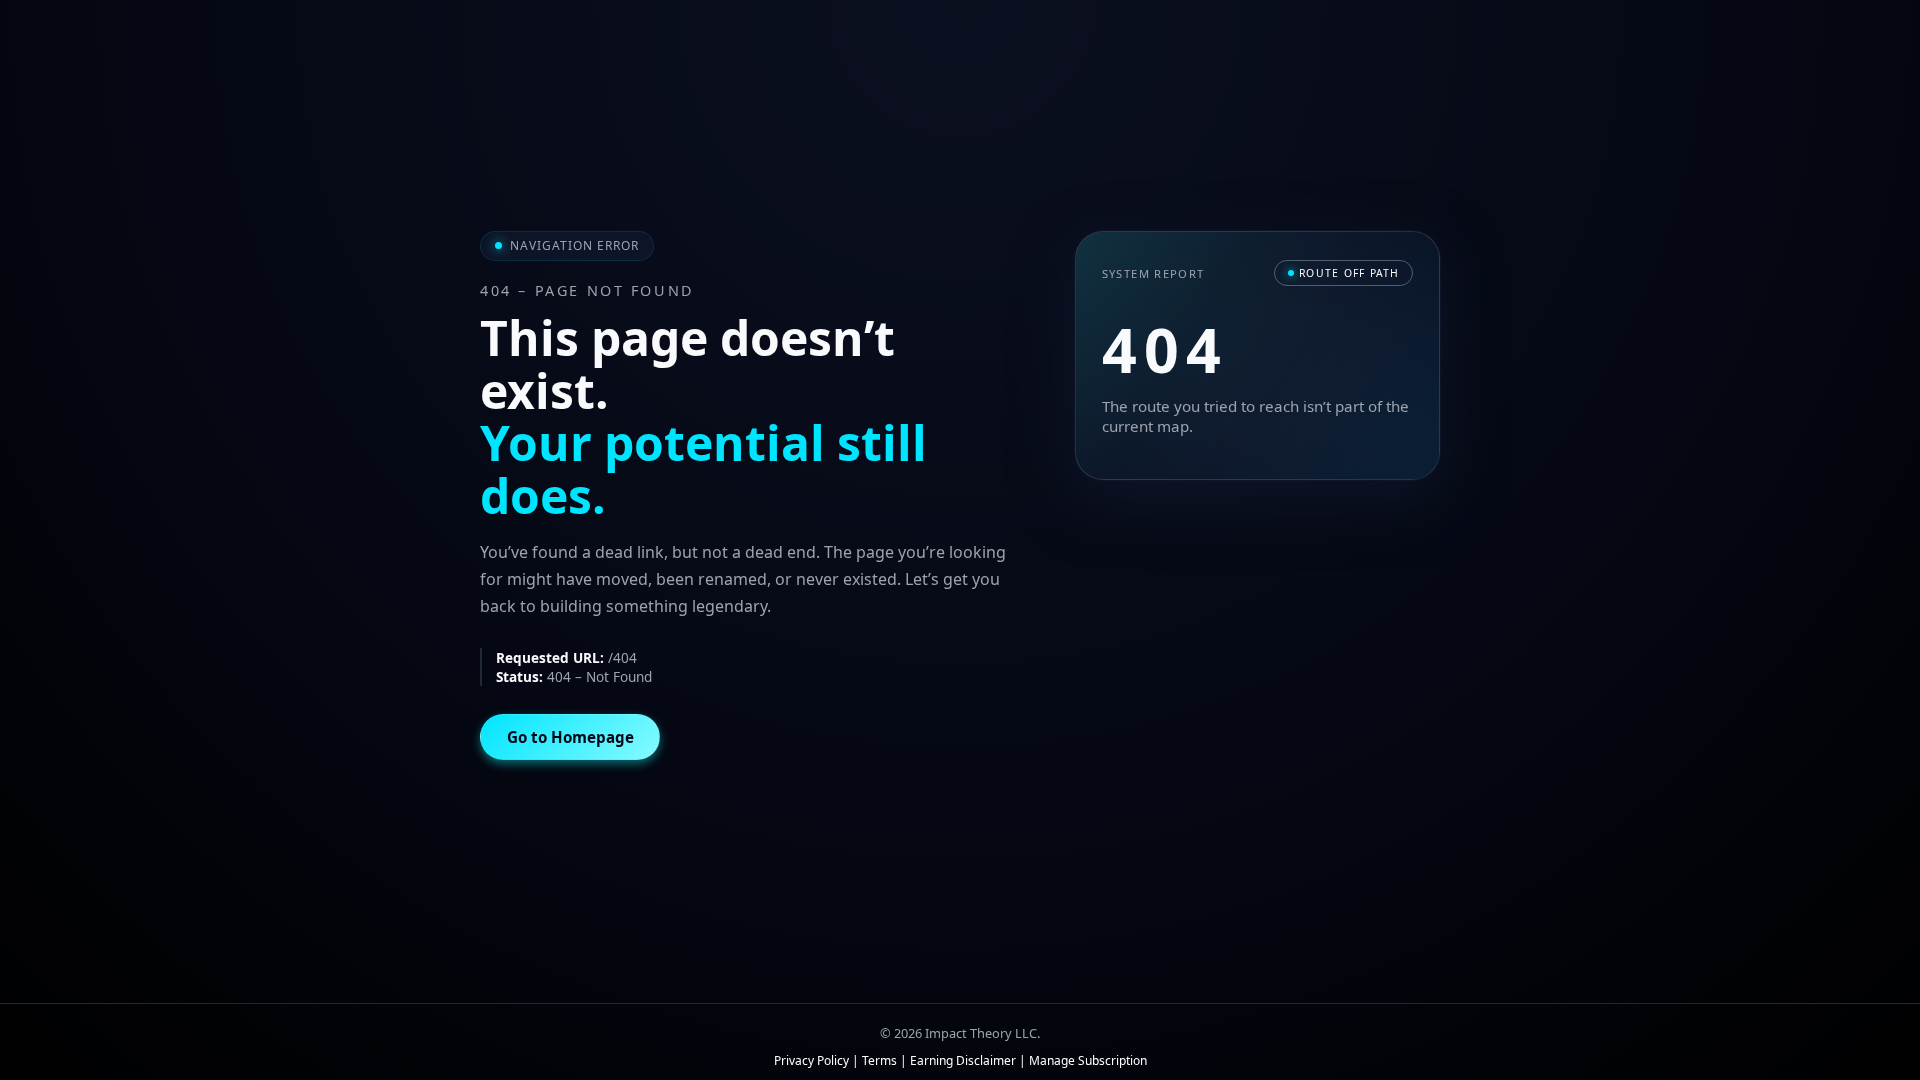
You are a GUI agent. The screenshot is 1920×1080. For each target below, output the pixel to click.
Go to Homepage (570, 737)
